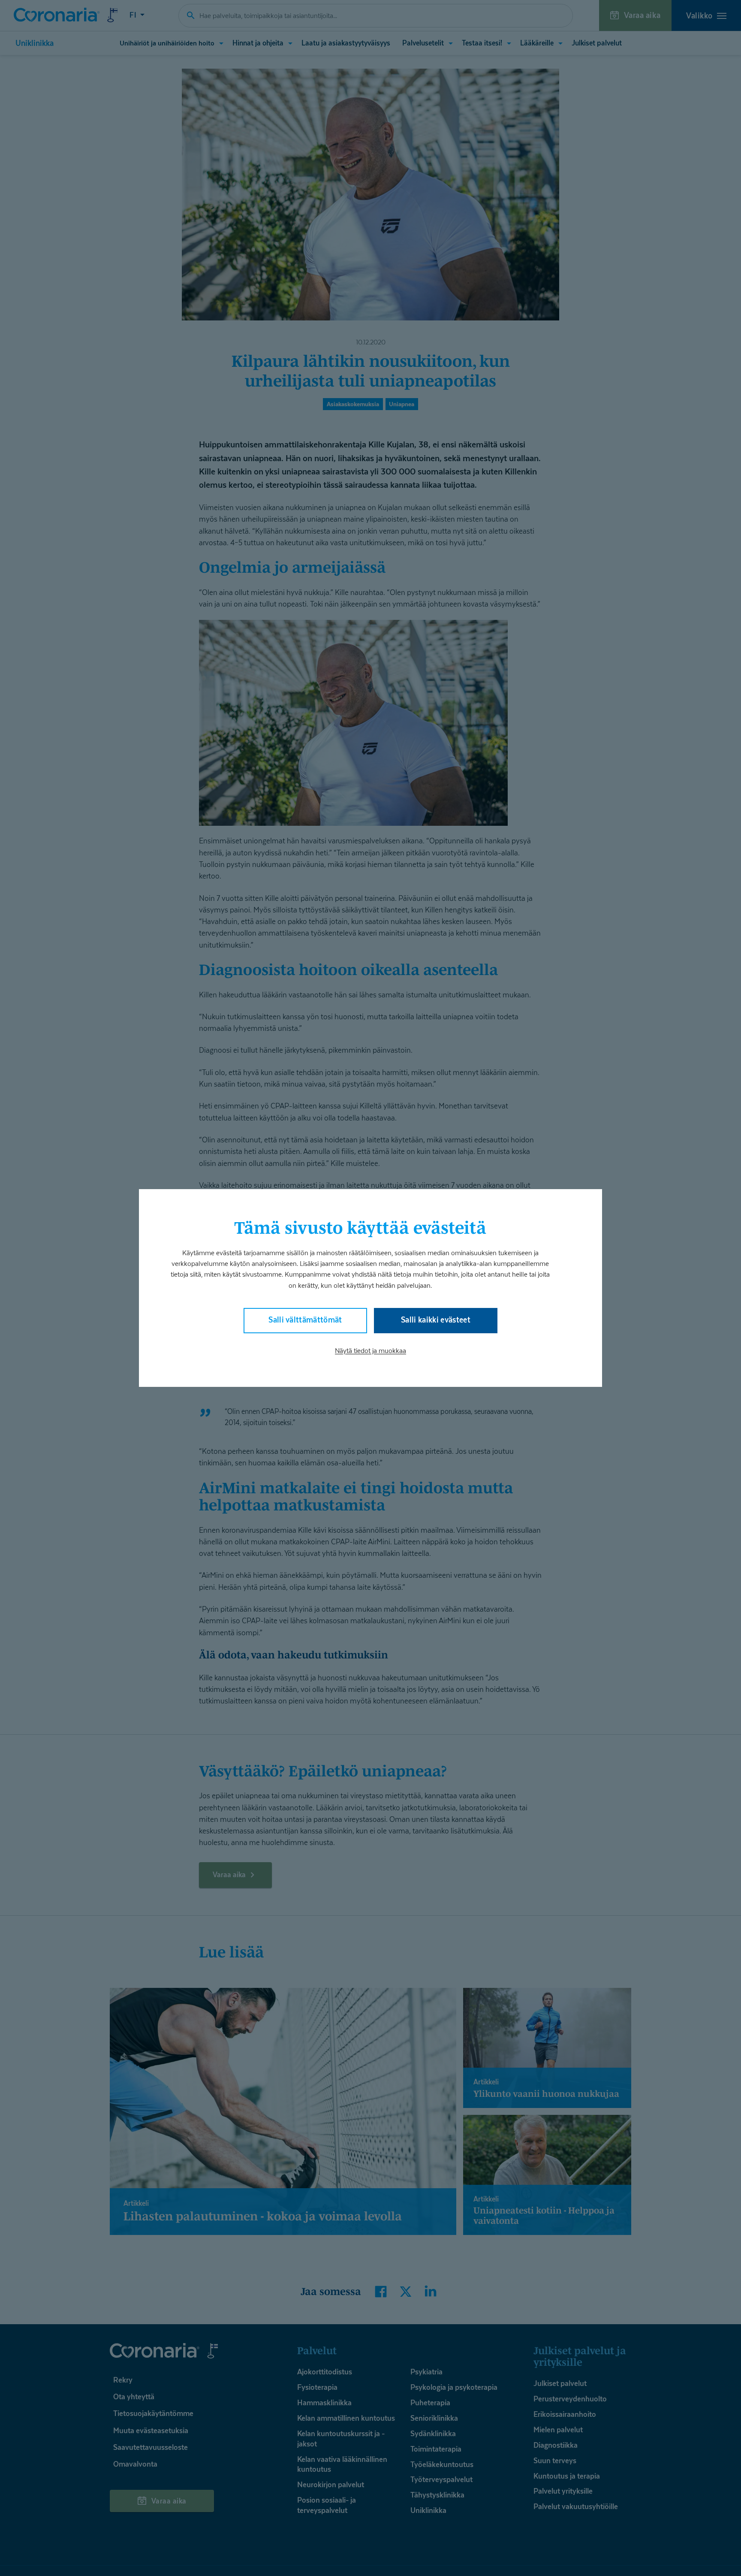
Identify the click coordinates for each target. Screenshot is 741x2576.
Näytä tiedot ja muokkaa (370, 1351)
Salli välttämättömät (305, 1320)
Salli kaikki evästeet (436, 1320)
